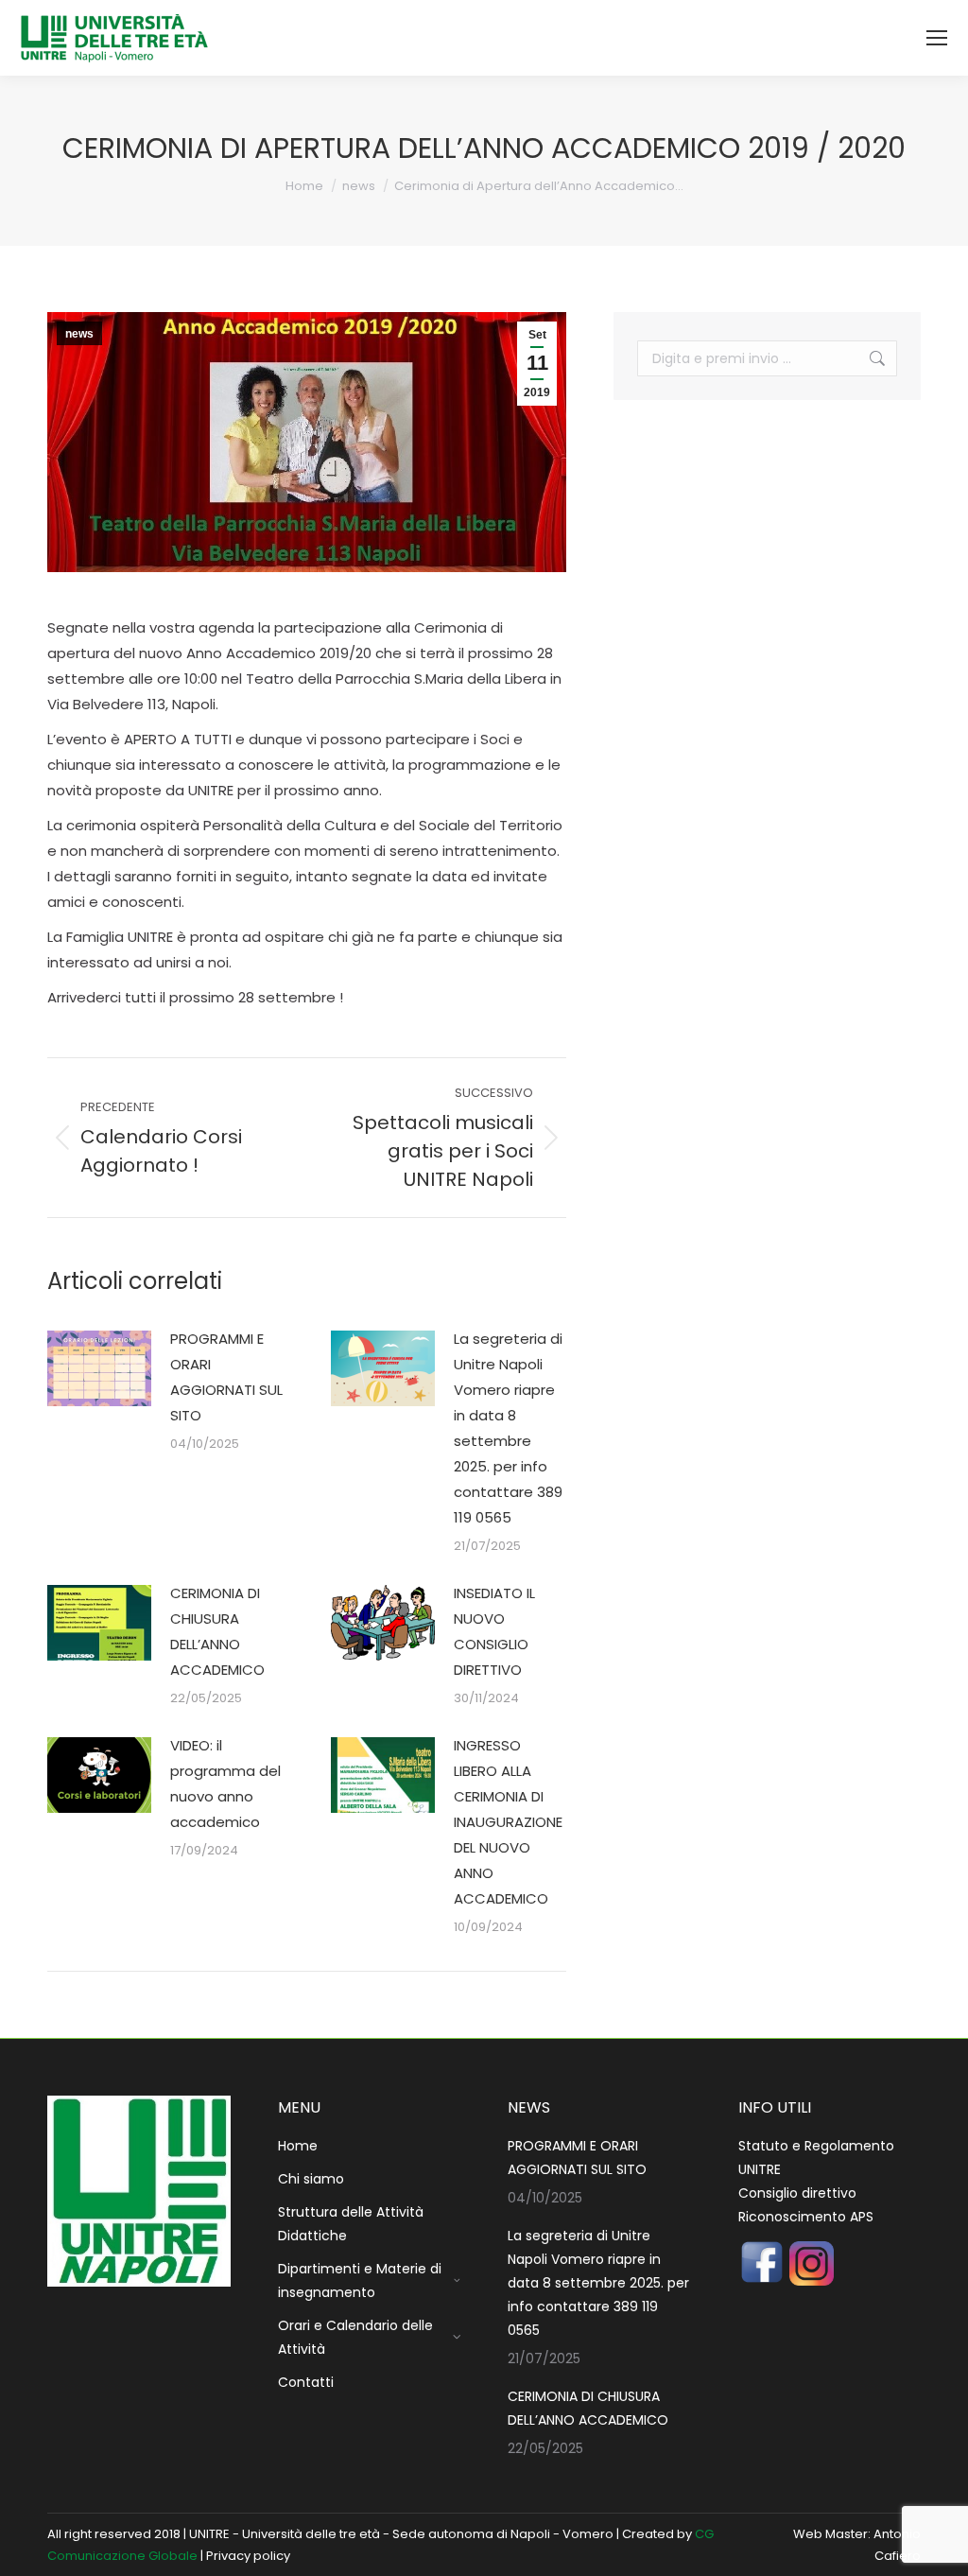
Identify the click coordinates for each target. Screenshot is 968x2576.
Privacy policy (248, 2556)
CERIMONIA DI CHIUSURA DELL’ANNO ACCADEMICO (217, 1631)
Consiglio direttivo (797, 2193)
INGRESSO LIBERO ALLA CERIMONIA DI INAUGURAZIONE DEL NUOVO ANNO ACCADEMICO (508, 1822)
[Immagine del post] (99, 1368)
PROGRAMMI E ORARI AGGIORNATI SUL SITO (226, 1377)
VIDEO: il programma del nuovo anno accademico (225, 1784)
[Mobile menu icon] (937, 38)
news (79, 334)
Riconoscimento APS (806, 2217)
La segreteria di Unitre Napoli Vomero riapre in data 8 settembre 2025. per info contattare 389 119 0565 (508, 1428)
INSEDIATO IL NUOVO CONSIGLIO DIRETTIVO (494, 1631)
